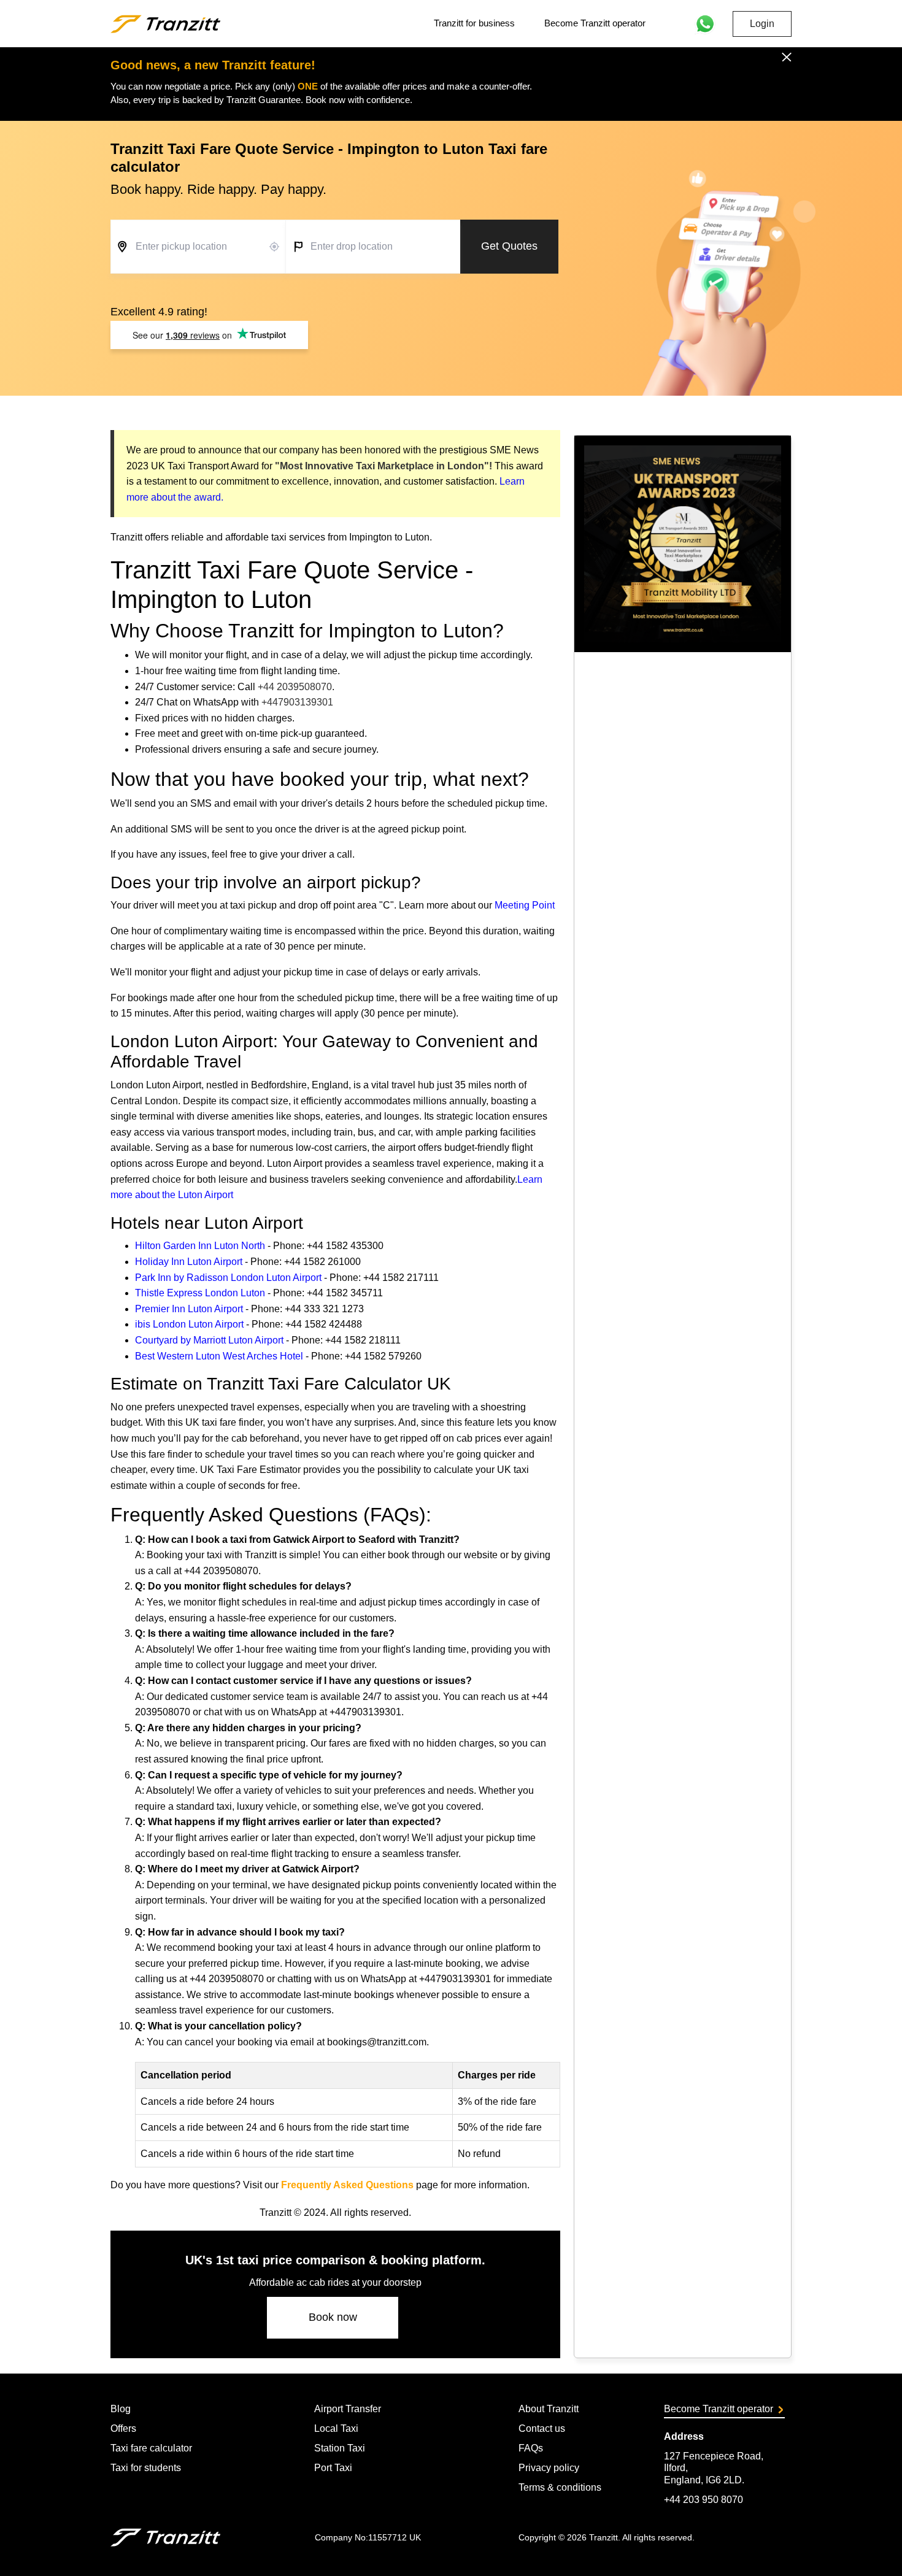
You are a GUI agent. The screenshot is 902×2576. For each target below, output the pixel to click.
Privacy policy (549, 2468)
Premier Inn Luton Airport (189, 1309)
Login (762, 24)
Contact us (542, 2428)
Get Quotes (509, 246)
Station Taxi (340, 2448)
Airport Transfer (348, 2409)
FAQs (531, 2448)
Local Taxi (336, 2428)
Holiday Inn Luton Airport (189, 1262)
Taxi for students (146, 2468)
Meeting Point (525, 905)
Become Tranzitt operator (595, 23)
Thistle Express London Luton (200, 1293)
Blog (121, 2409)
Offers (123, 2428)
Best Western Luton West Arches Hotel (219, 1356)
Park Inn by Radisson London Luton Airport (228, 1278)
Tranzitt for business (474, 23)
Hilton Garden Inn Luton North (200, 1246)
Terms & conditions (560, 2487)
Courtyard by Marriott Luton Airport (209, 1340)
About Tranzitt (549, 2409)
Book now (333, 2317)
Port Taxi (333, 2468)
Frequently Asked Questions (347, 2185)
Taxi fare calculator (151, 2448)
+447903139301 (297, 702)
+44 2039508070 (295, 687)
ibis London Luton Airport (189, 1324)
